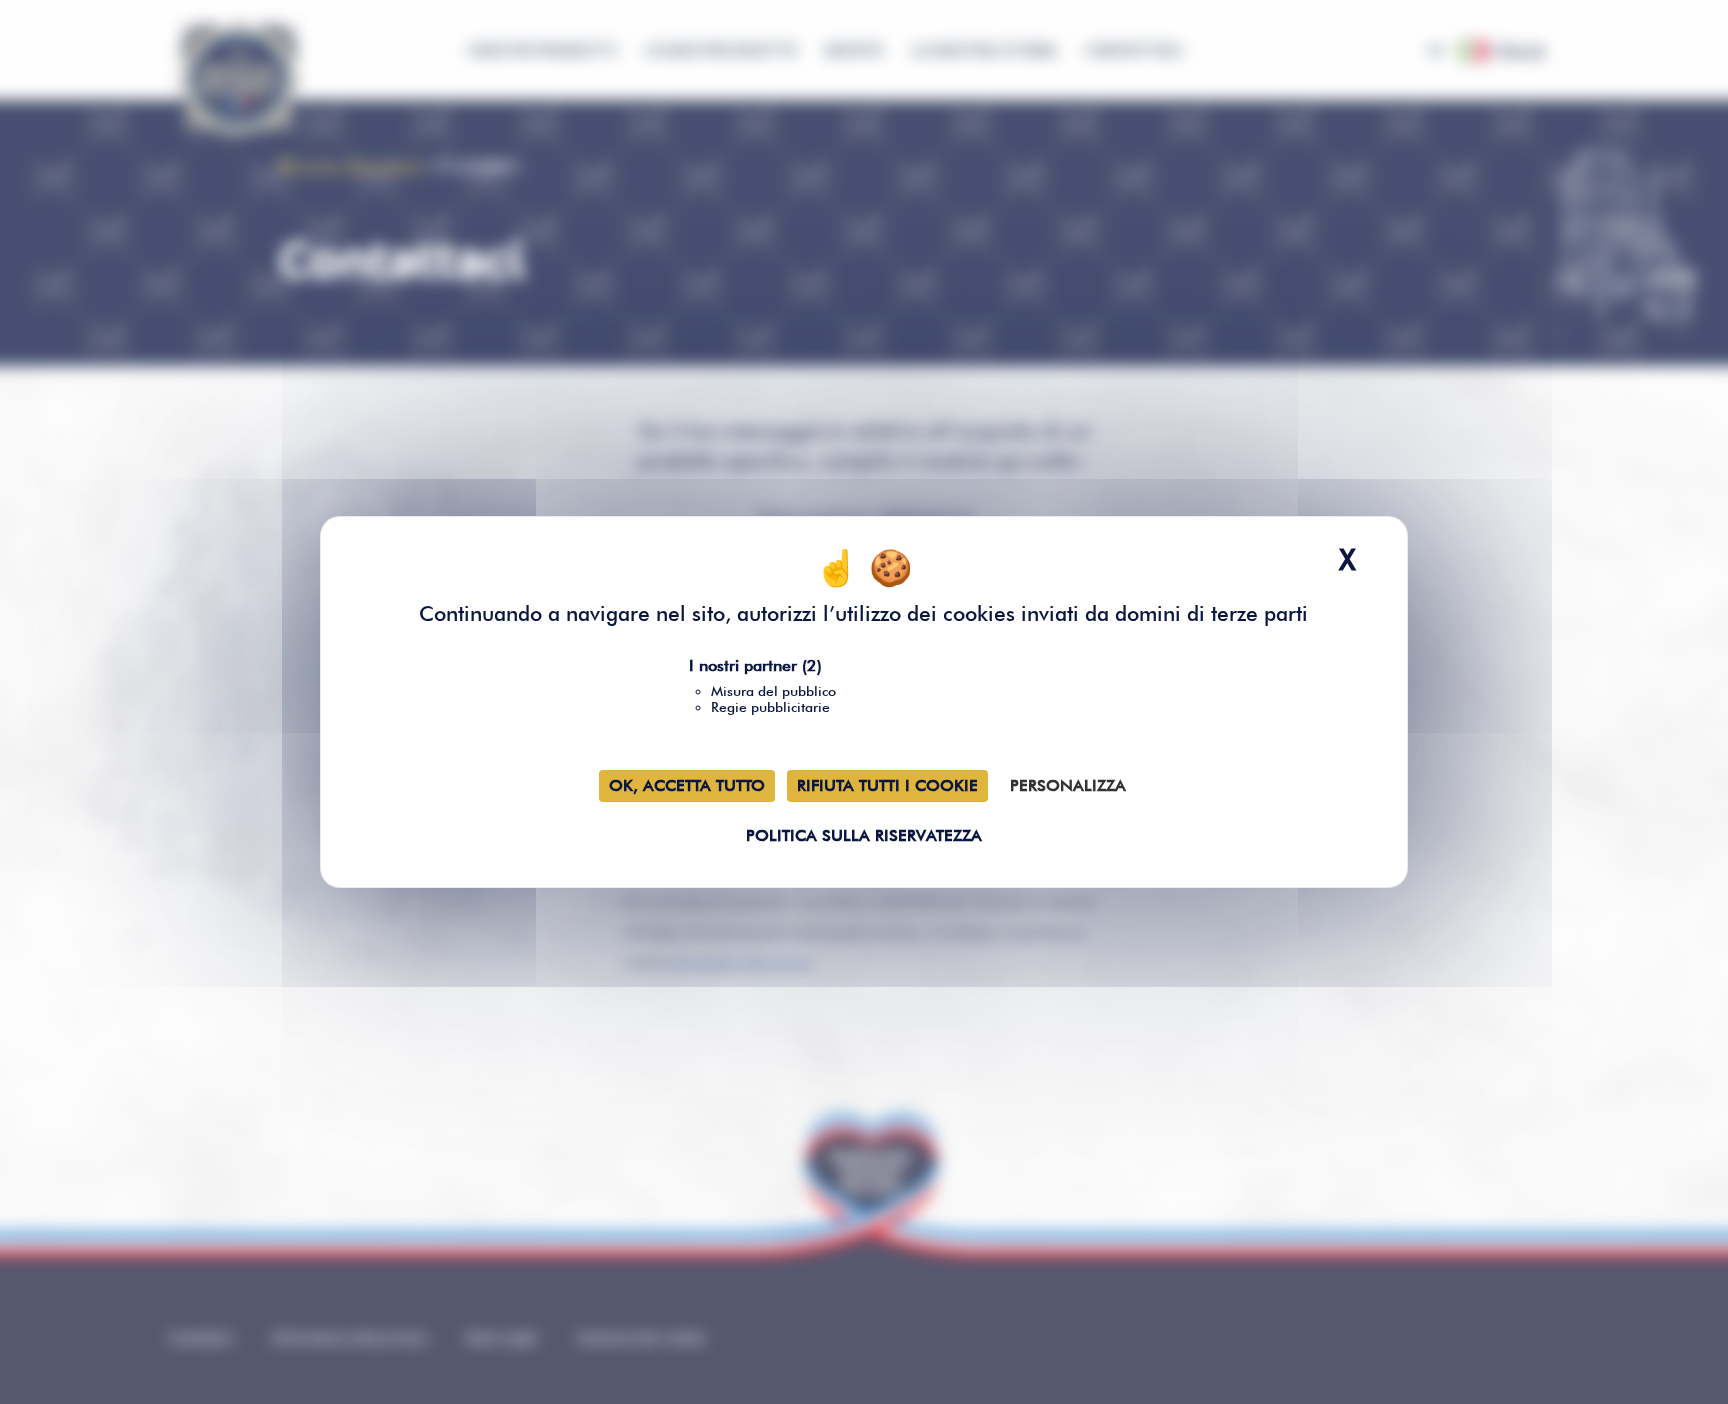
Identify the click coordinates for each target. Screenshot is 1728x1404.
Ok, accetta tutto (687, 785)
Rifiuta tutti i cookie (887, 785)
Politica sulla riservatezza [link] (864, 835)
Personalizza (1068, 785)
